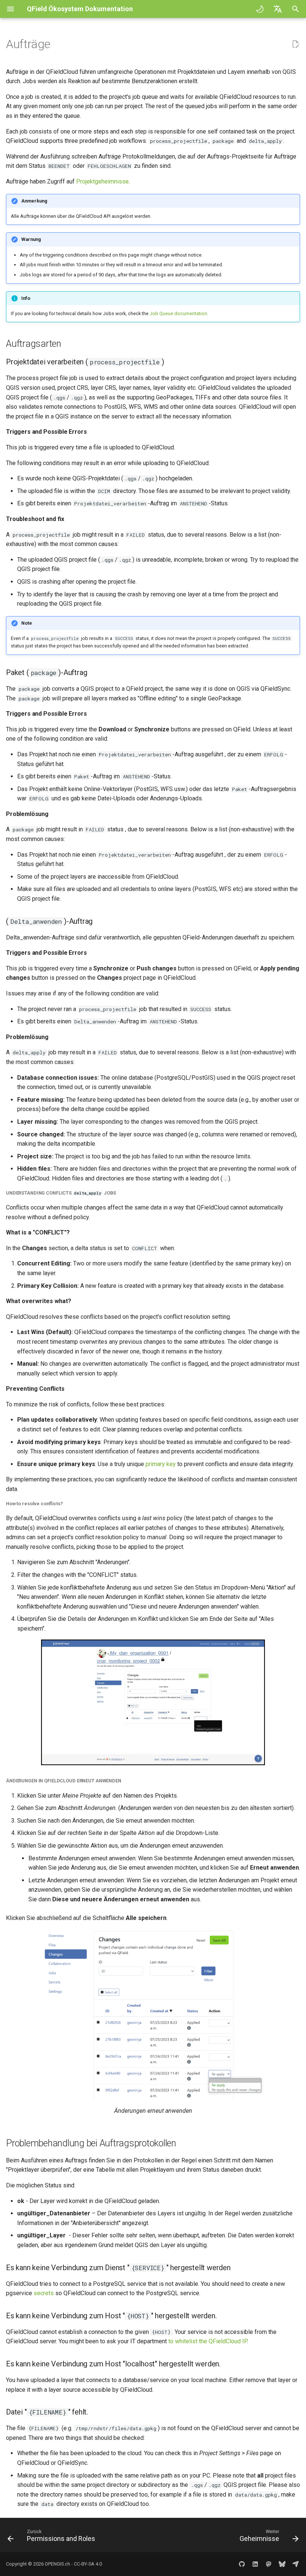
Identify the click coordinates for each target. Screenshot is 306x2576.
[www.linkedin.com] (255, 2564)
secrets (44, 2293)
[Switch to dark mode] (260, 9)
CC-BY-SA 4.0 (88, 2564)
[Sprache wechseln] (278, 9)
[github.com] (242, 2564)
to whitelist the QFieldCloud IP (208, 2341)
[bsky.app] (282, 2564)
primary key (161, 1464)
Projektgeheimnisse (102, 181)
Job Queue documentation (178, 313)
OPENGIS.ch (57, 2564)
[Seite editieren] (296, 44)
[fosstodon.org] (269, 2564)
